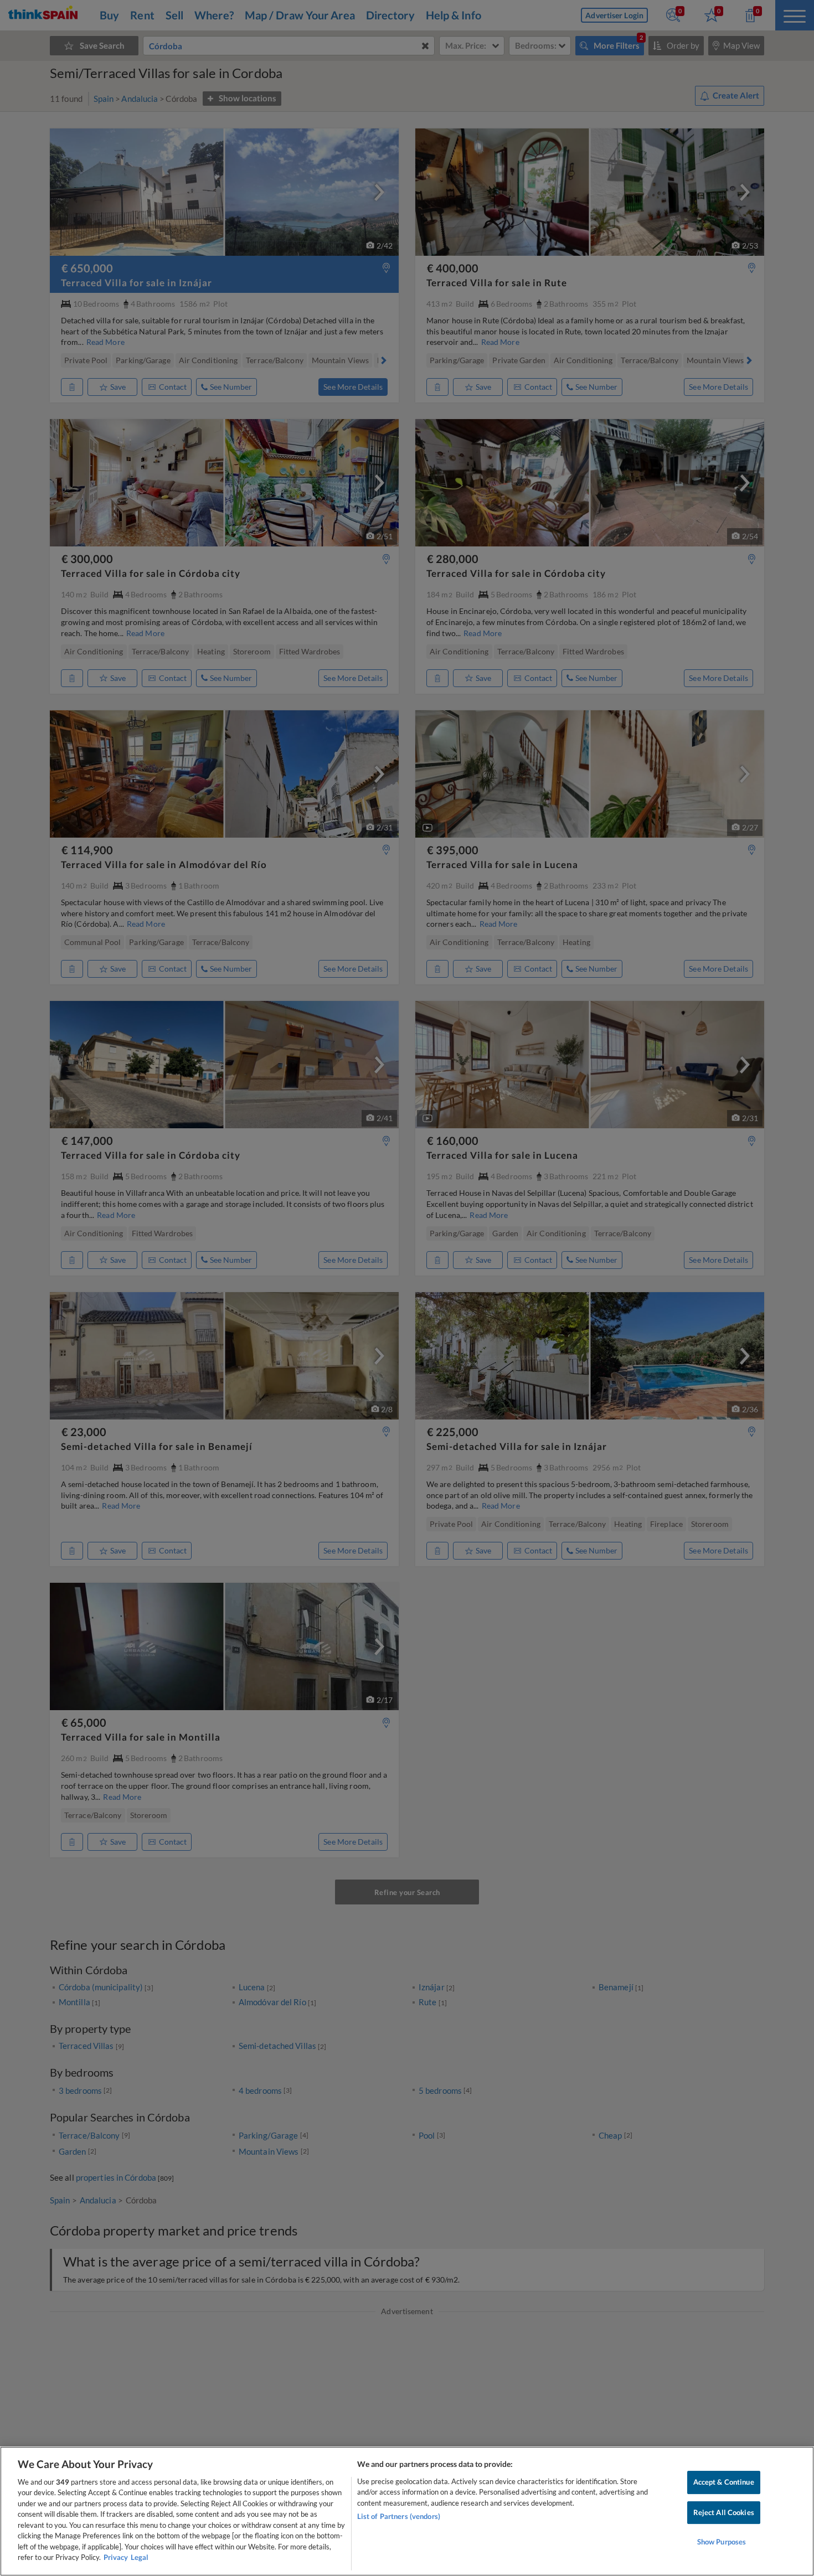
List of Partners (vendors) (399, 2516)
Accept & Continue (724, 2482)
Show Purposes (722, 2542)
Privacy (116, 2557)
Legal (140, 2557)
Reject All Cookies (724, 2512)
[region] (407, 2511)
